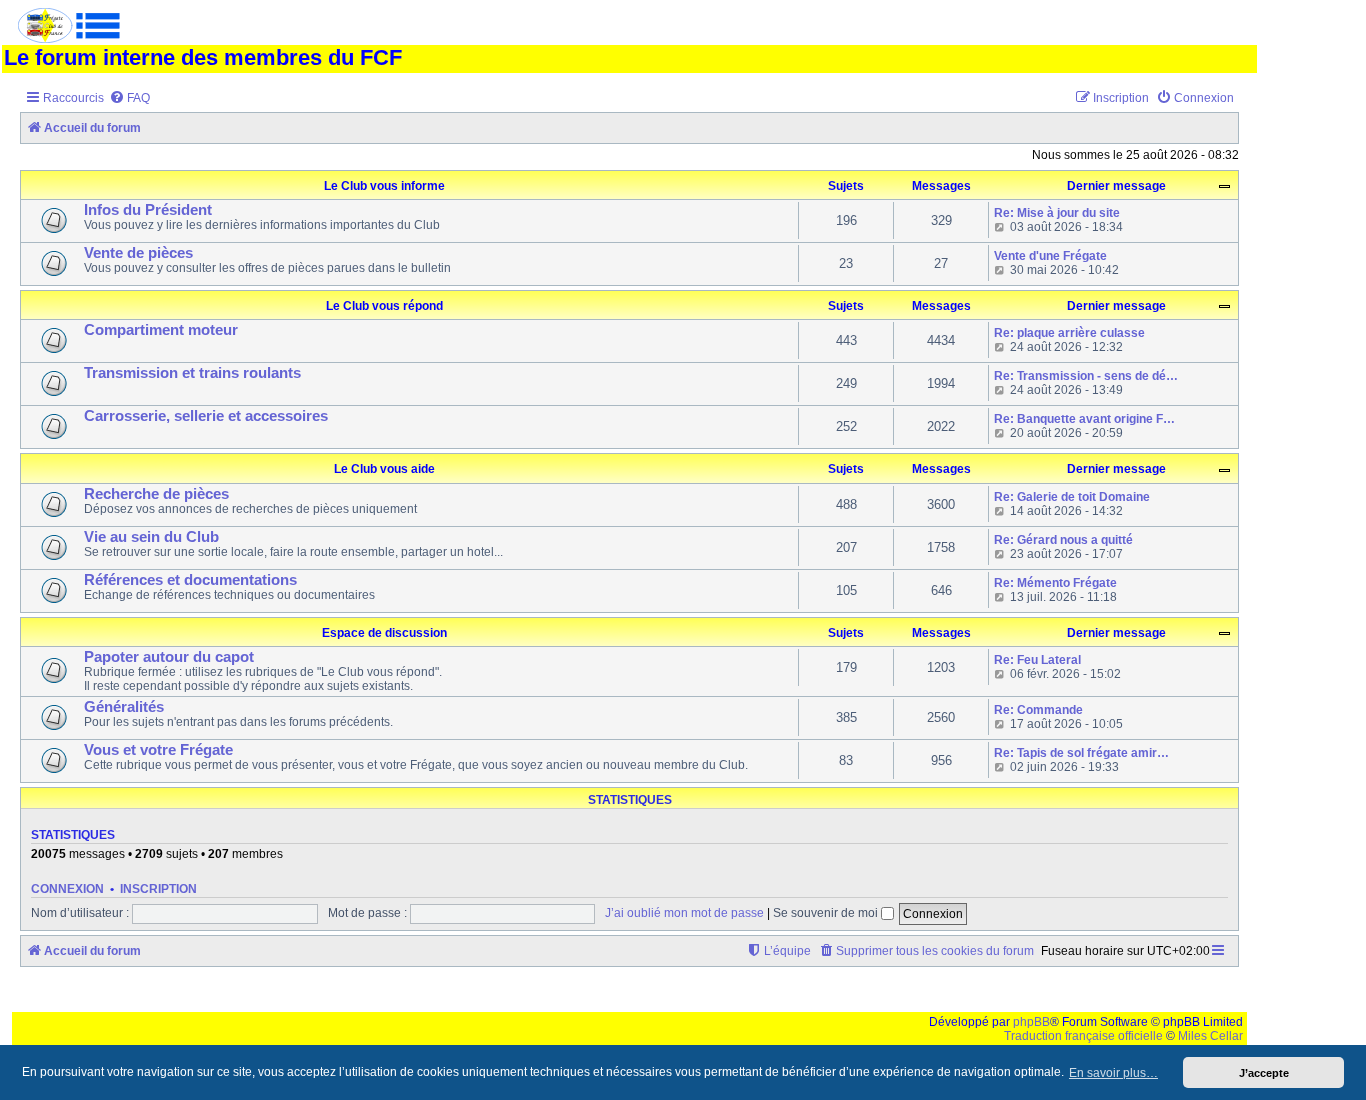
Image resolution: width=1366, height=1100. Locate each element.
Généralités (124, 707)
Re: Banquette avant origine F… (1084, 419)
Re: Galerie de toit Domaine (1072, 497)
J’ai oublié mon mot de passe (684, 913)
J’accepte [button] (1264, 1073)
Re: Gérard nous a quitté (1063, 540)
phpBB (1031, 1022)
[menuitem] (129, 98)
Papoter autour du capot (169, 657)
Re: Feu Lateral (1037, 660)
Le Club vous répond (384, 306)
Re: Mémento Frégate (1055, 583)
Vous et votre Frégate (158, 750)
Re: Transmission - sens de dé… (1086, 376)
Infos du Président (148, 210)
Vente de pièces (138, 253)
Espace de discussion (384, 633)
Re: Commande (1038, 710)
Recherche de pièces (156, 494)
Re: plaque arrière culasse (1069, 333)
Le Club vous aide (384, 469)
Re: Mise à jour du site (1057, 213)
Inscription (158, 889)
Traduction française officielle (1083, 1036)
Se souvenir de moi (827, 913)
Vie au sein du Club (151, 537)
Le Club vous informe (384, 186)
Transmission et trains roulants (192, 373)
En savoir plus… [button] (1113, 1073)
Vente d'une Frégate (1050, 256)
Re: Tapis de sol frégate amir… (1081, 753)
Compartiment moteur (161, 330)
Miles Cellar (1210, 1036)
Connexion (67, 889)
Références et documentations (190, 580)
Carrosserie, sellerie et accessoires (206, 416)
